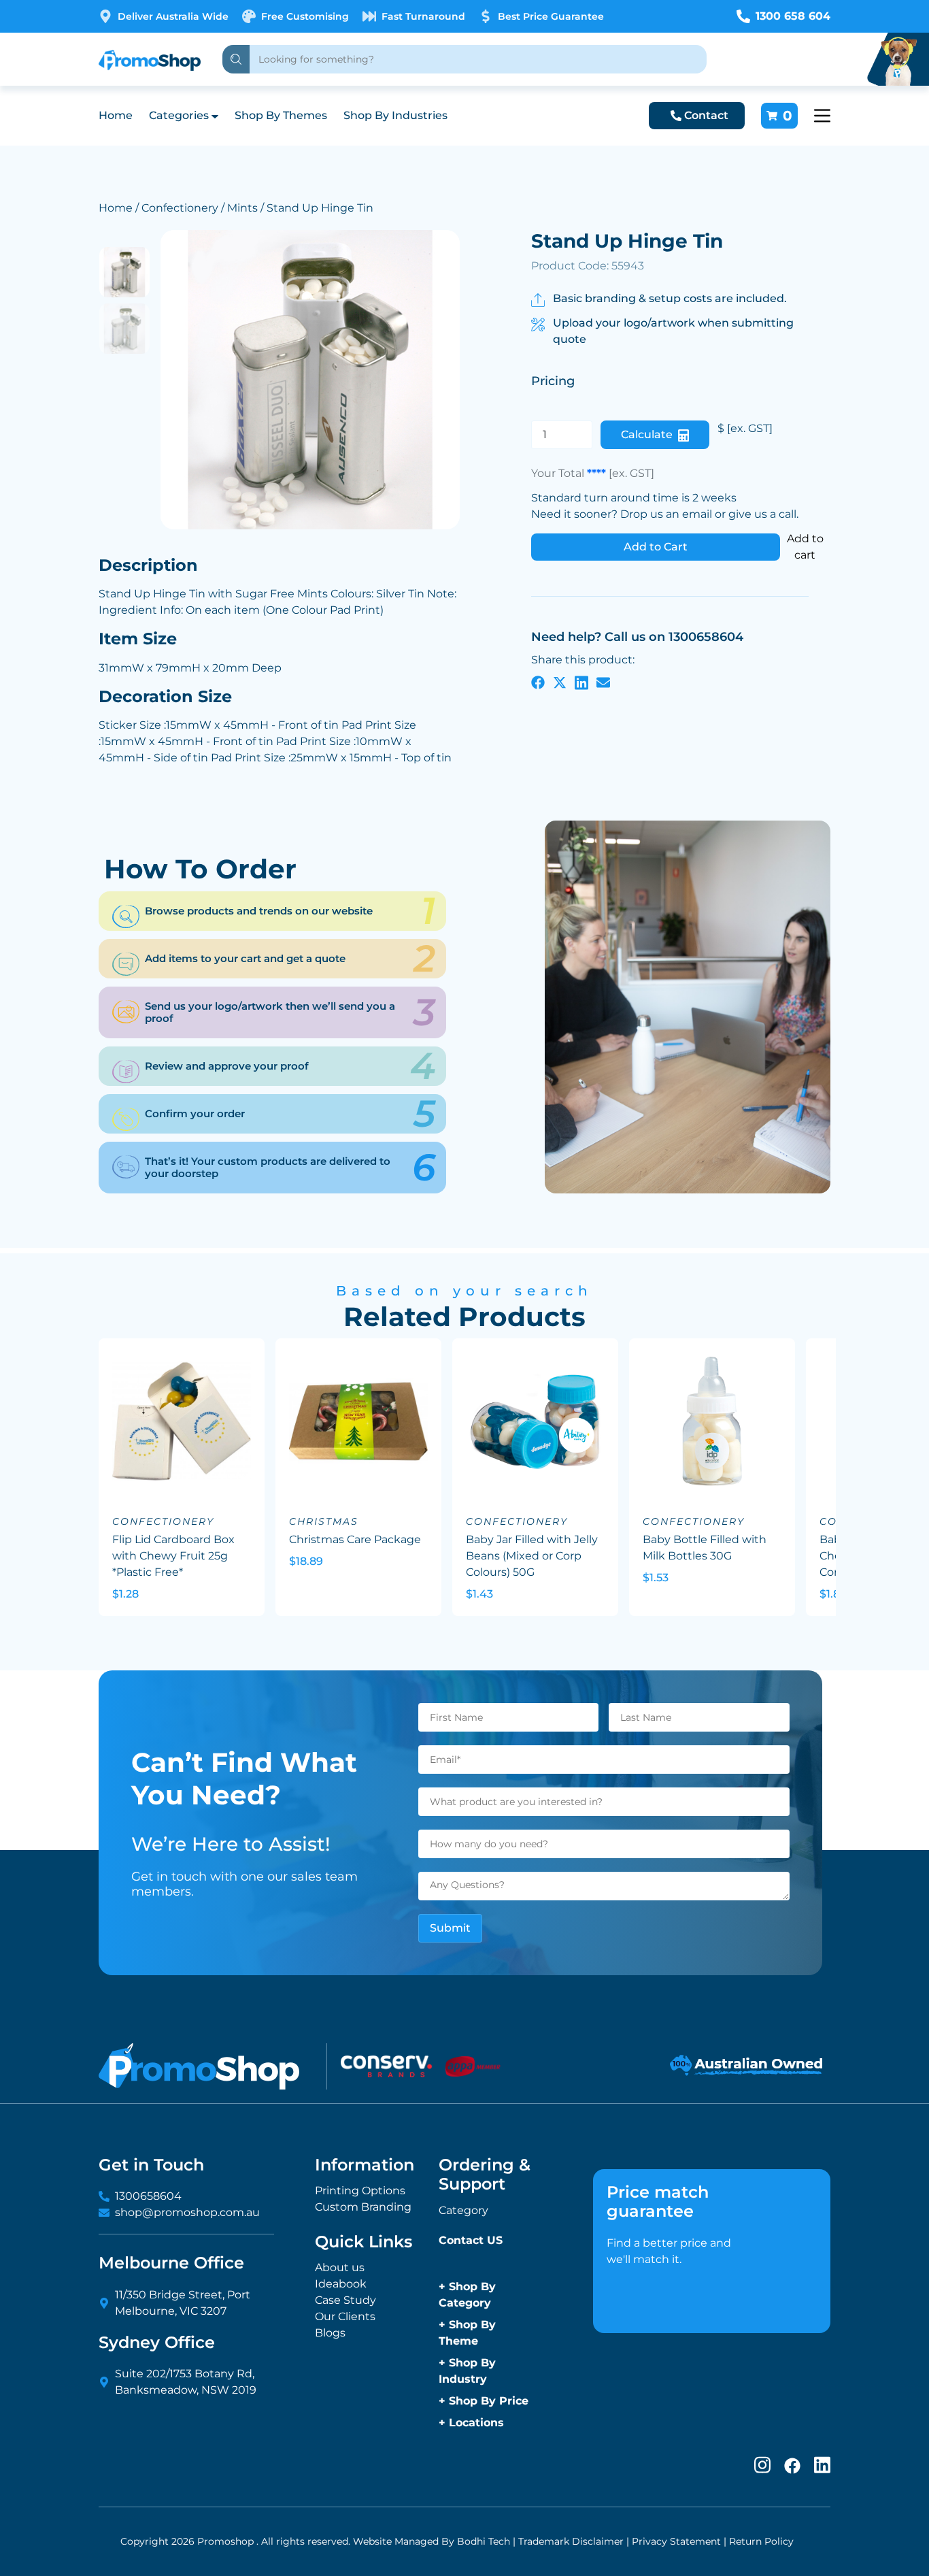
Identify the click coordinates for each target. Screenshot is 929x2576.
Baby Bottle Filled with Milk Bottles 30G (705, 1548)
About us (340, 2267)
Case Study (345, 2300)
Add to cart (805, 547)
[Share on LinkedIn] (581, 682)
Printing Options (360, 2191)
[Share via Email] (603, 682)
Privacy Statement (676, 2541)
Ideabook (341, 2284)
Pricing (553, 381)
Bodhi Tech (484, 2541)
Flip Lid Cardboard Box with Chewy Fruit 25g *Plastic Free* (173, 1556)
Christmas (324, 1521)
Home (116, 115)
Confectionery (180, 208)
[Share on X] (560, 682)
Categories (179, 115)
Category (463, 2210)
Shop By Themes (281, 115)
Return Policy (761, 2541)
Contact (706, 115)
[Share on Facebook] (538, 682)
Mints (242, 208)
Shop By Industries (395, 115)
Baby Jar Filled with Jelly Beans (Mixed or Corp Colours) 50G (532, 1556)
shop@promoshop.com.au (187, 2212)
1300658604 (148, 2196)
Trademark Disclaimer (571, 2541)
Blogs (330, 2333)
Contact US (471, 2240)
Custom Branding (363, 2207)
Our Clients (345, 2316)
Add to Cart (656, 547)
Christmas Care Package (355, 1539)
